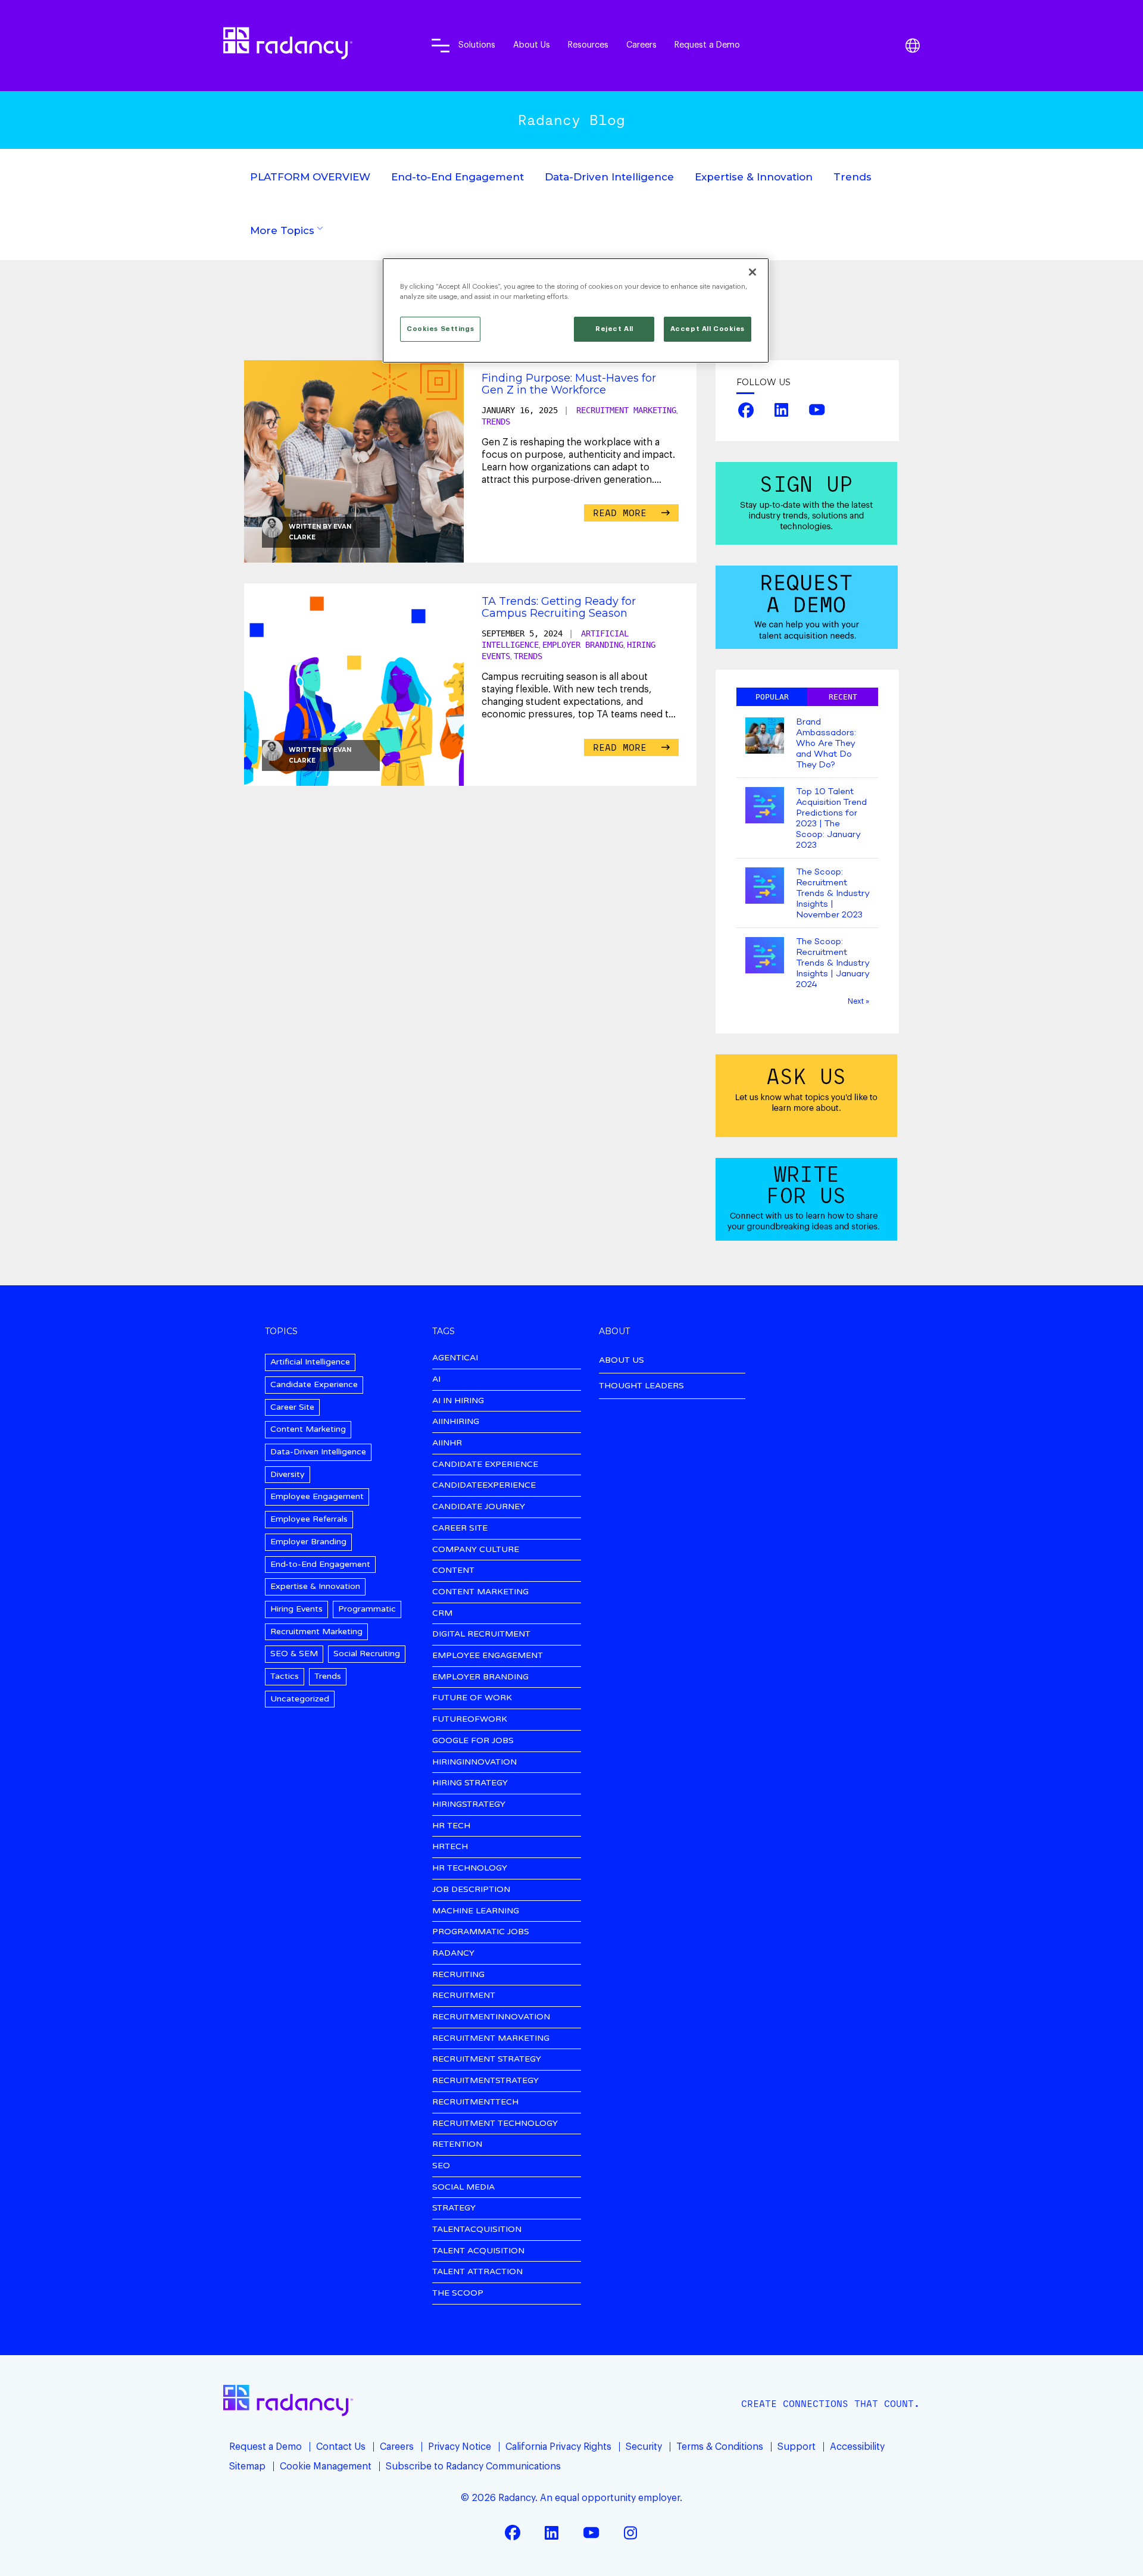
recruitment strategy (487, 2060)
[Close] (752, 272)
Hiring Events (296, 1609)
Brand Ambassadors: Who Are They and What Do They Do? (826, 744)
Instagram (630, 2533)
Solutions (477, 45)
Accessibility (857, 2447)
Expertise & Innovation (754, 177)
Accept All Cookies (708, 329)
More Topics (282, 230)
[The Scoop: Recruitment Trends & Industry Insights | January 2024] (765, 956)
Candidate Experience (314, 1384)
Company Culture (476, 1550)
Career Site (292, 1407)
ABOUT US (622, 1360)
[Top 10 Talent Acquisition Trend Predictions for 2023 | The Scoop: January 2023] (765, 806)
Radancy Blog (571, 120)
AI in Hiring (458, 1401)
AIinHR (447, 1443)
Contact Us (341, 2447)
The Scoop (458, 2294)
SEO (441, 2166)
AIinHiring (456, 1422)
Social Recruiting (367, 1654)
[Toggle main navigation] (441, 45)
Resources (588, 45)
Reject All (614, 329)
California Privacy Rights (558, 2447)
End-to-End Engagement (457, 177)
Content (453, 1571)
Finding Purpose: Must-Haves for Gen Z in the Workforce (569, 384)
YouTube (817, 410)
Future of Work (472, 1698)
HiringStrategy (469, 1805)
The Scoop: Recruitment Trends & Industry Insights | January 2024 (833, 963)
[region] (576, 310)
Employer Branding (583, 645)
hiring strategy (470, 1783)
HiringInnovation (474, 1762)
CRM (442, 1614)
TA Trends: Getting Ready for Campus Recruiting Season (559, 607)
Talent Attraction (477, 2272)
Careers (641, 45)
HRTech (450, 1847)
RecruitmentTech (475, 2102)
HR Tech (451, 1826)
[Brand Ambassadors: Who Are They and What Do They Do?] (765, 737)
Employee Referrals (309, 1519)
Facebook (746, 410)
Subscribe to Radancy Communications (473, 2466)
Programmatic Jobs (481, 1932)
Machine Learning (476, 1911)
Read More (623, 513)
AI (436, 1380)
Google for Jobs (473, 1741)
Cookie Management (326, 2466)
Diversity (288, 1474)
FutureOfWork (470, 1720)
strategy (454, 2208)
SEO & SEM (294, 1654)
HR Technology (470, 1868)
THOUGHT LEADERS (641, 1386)
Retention (457, 2145)
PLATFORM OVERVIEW (310, 177)
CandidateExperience (484, 1486)
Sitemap (247, 2466)
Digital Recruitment (481, 1634)
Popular (772, 697)
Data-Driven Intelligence (609, 177)
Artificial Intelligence (310, 1362)
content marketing (480, 1592)
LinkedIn (782, 410)
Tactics (285, 1676)
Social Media (463, 2188)
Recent (843, 697)
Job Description (471, 1890)
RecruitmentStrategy (485, 2081)
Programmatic (367, 1609)
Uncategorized (300, 1699)
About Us (532, 45)
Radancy (453, 1954)
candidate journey (479, 1507)
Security (644, 2447)
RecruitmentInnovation (491, 2017)
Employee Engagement (317, 1496)
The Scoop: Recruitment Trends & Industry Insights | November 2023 (833, 894)
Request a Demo (707, 45)
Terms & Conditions (720, 2447)
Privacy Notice (460, 2447)
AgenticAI (455, 1358)
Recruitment (464, 1996)
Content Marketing (308, 1429)
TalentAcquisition (477, 2230)
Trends (852, 177)
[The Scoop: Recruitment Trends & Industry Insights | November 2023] (765, 887)
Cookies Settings (440, 329)
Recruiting (458, 1975)
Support (797, 2447)
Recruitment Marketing (626, 410)
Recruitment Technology (495, 2124)
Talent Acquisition (478, 2251)
